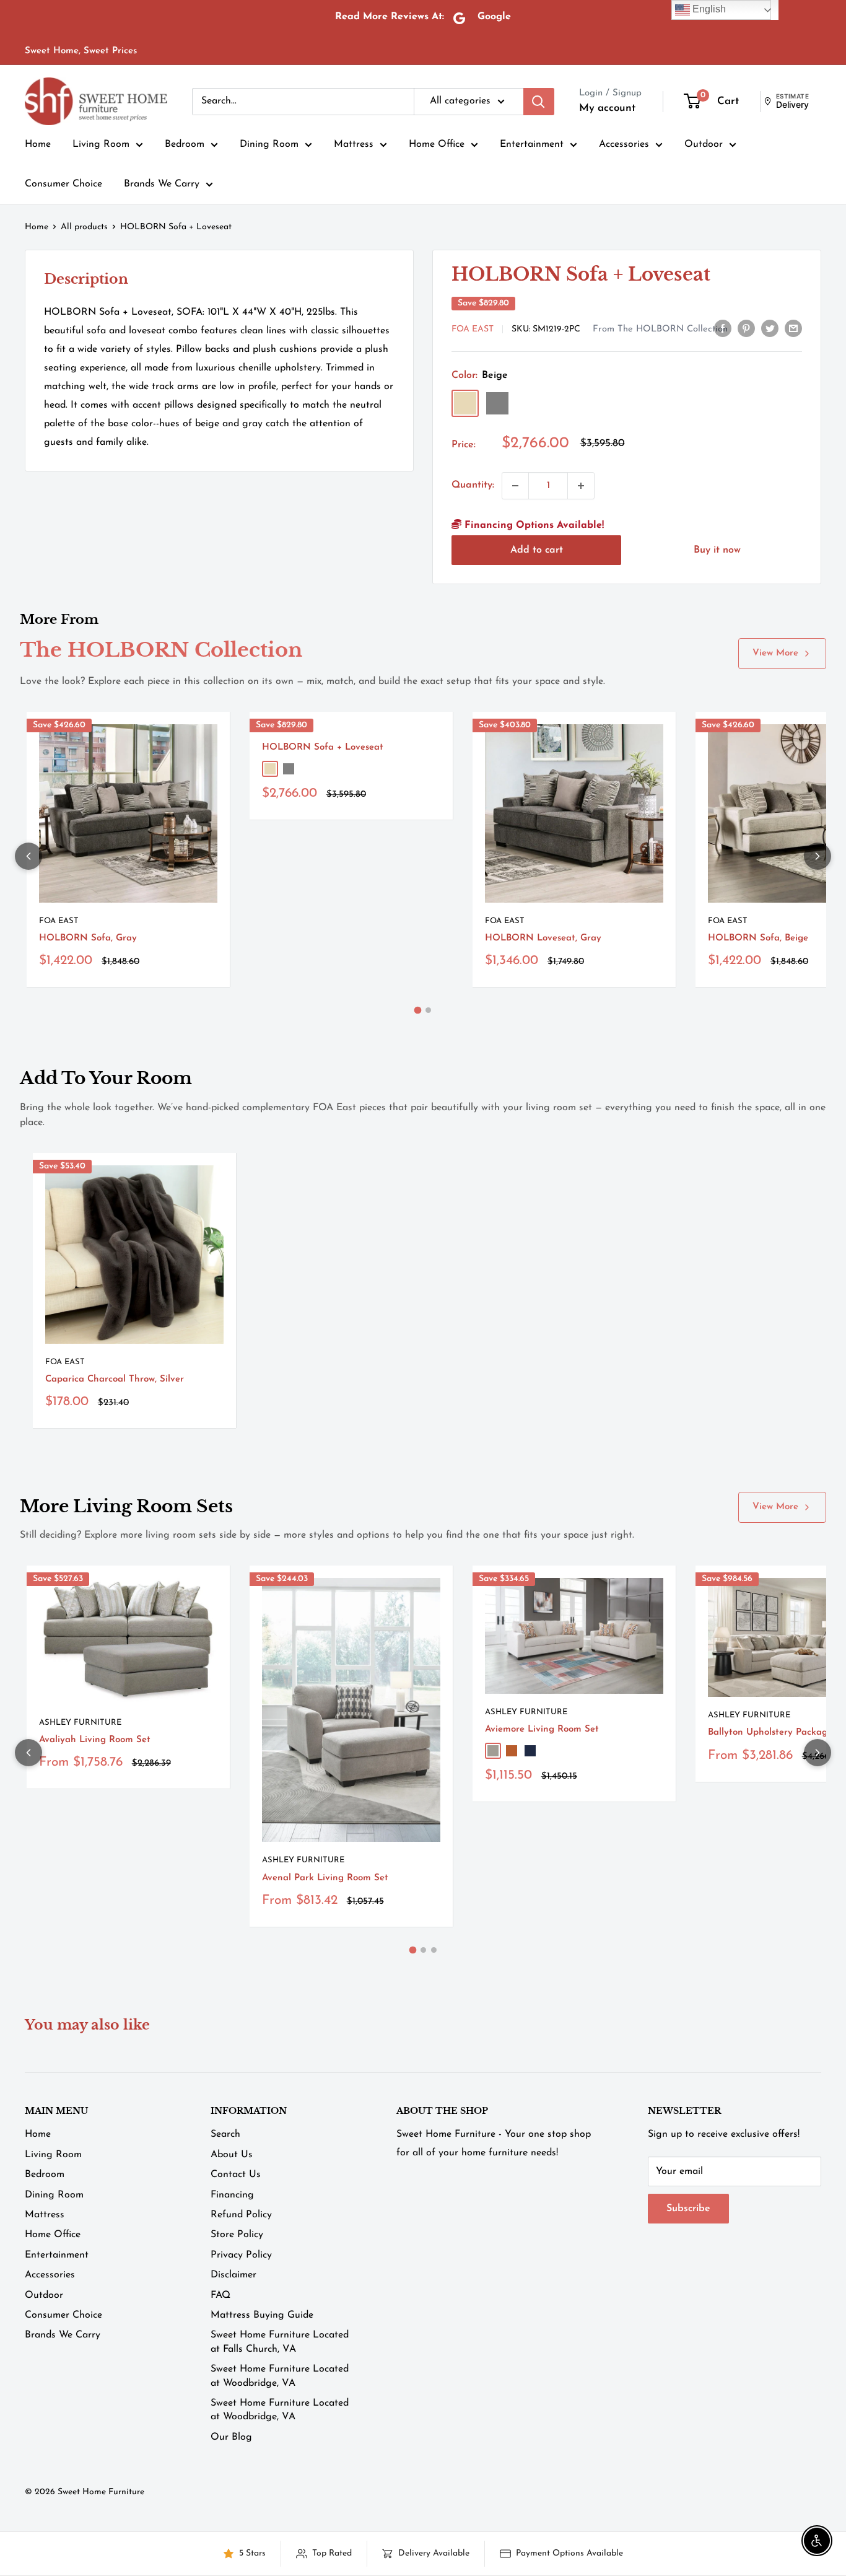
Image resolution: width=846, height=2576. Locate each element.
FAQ (220, 2295)
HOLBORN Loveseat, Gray (543, 938)
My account (607, 108)
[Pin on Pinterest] (746, 328)
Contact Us (236, 2175)
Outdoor (704, 144)
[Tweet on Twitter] (770, 328)
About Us (232, 2155)
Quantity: (473, 485)
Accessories (624, 144)
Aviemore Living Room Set (542, 1729)
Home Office (437, 144)
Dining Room (269, 144)
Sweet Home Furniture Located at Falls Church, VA (280, 2342)
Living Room (101, 144)
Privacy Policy (241, 2255)
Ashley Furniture (80, 1723)
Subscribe (688, 2209)
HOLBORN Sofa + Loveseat (323, 747)
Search (225, 2134)
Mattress (354, 144)
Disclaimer (233, 2275)
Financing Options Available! (533, 525)
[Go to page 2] (428, 1010)
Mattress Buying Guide (262, 2315)
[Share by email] (793, 328)
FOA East (473, 329)
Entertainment (532, 144)
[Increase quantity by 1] (581, 486)
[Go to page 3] (434, 1950)
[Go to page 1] (418, 1010)
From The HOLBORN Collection (660, 329)
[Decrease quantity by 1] (515, 486)
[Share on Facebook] (723, 328)
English (708, 9)
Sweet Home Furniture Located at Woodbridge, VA (280, 2376)
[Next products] (818, 856)
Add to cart (537, 550)
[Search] (539, 102)
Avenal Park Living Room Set (325, 1878)
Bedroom (185, 144)
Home (38, 144)
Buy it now (717, 550)
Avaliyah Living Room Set (95, 1740)
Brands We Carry (162, 184)
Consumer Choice (63, 184)
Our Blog (231, 2437)
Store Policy (237, 2235)
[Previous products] (28, 856)
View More (775, 653)
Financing (232, 2195)
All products (84, 227)
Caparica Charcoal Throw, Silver (115, 1379)
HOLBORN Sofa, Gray (88, 938)
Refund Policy (241, 2215)
